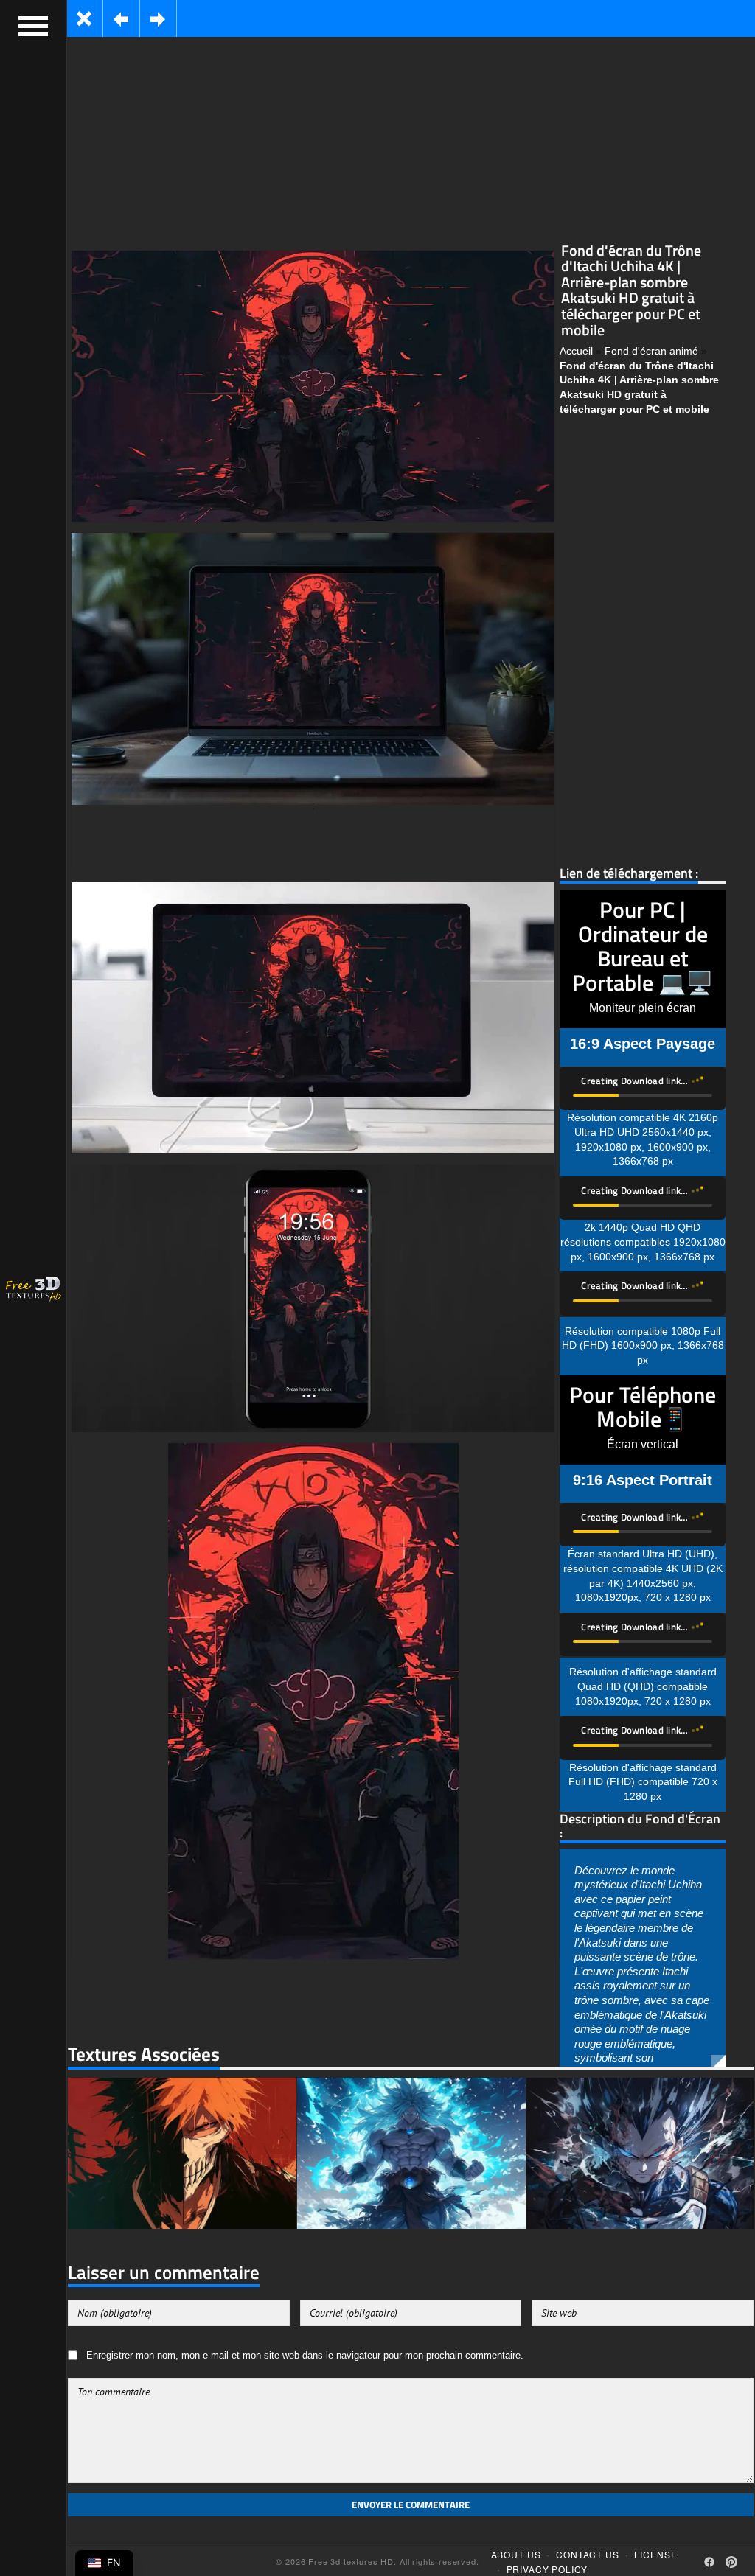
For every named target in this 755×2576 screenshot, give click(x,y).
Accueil (576, 351)
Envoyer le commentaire (411, 2505)
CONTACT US (587, 2554)
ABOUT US (516, 2554)
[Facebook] (709, 2561)
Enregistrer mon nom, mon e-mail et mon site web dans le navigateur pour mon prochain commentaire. (305, 2356)
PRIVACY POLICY (547, 2568)
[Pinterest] (731, 2561)
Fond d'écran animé (651, 351)
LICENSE (655, 2554)
